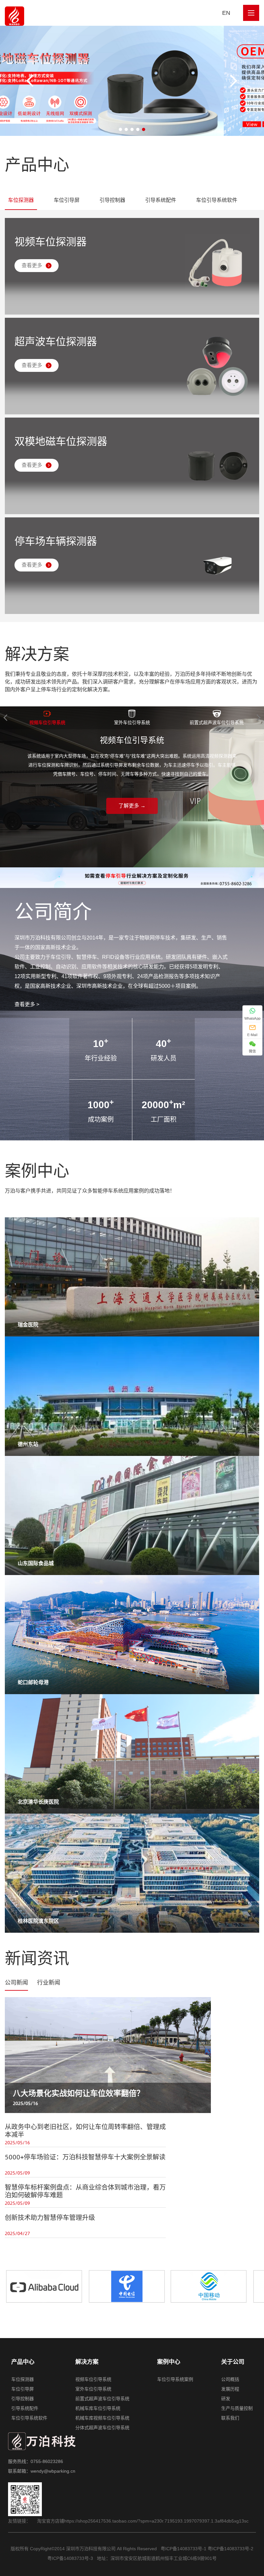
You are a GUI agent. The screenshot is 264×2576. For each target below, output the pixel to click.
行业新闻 (49, 1983)
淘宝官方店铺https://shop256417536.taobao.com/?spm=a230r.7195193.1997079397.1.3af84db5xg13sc (143, 2521)
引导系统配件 (161, 200)
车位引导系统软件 (217, 200)
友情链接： (19, 2521)
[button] (233, 81)
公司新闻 (16, 1983)
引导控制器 (112, 200)
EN (226, 13)
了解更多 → (132, 806)
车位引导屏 (67, 200)
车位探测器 (21, 200)
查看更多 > (27, 1004)
